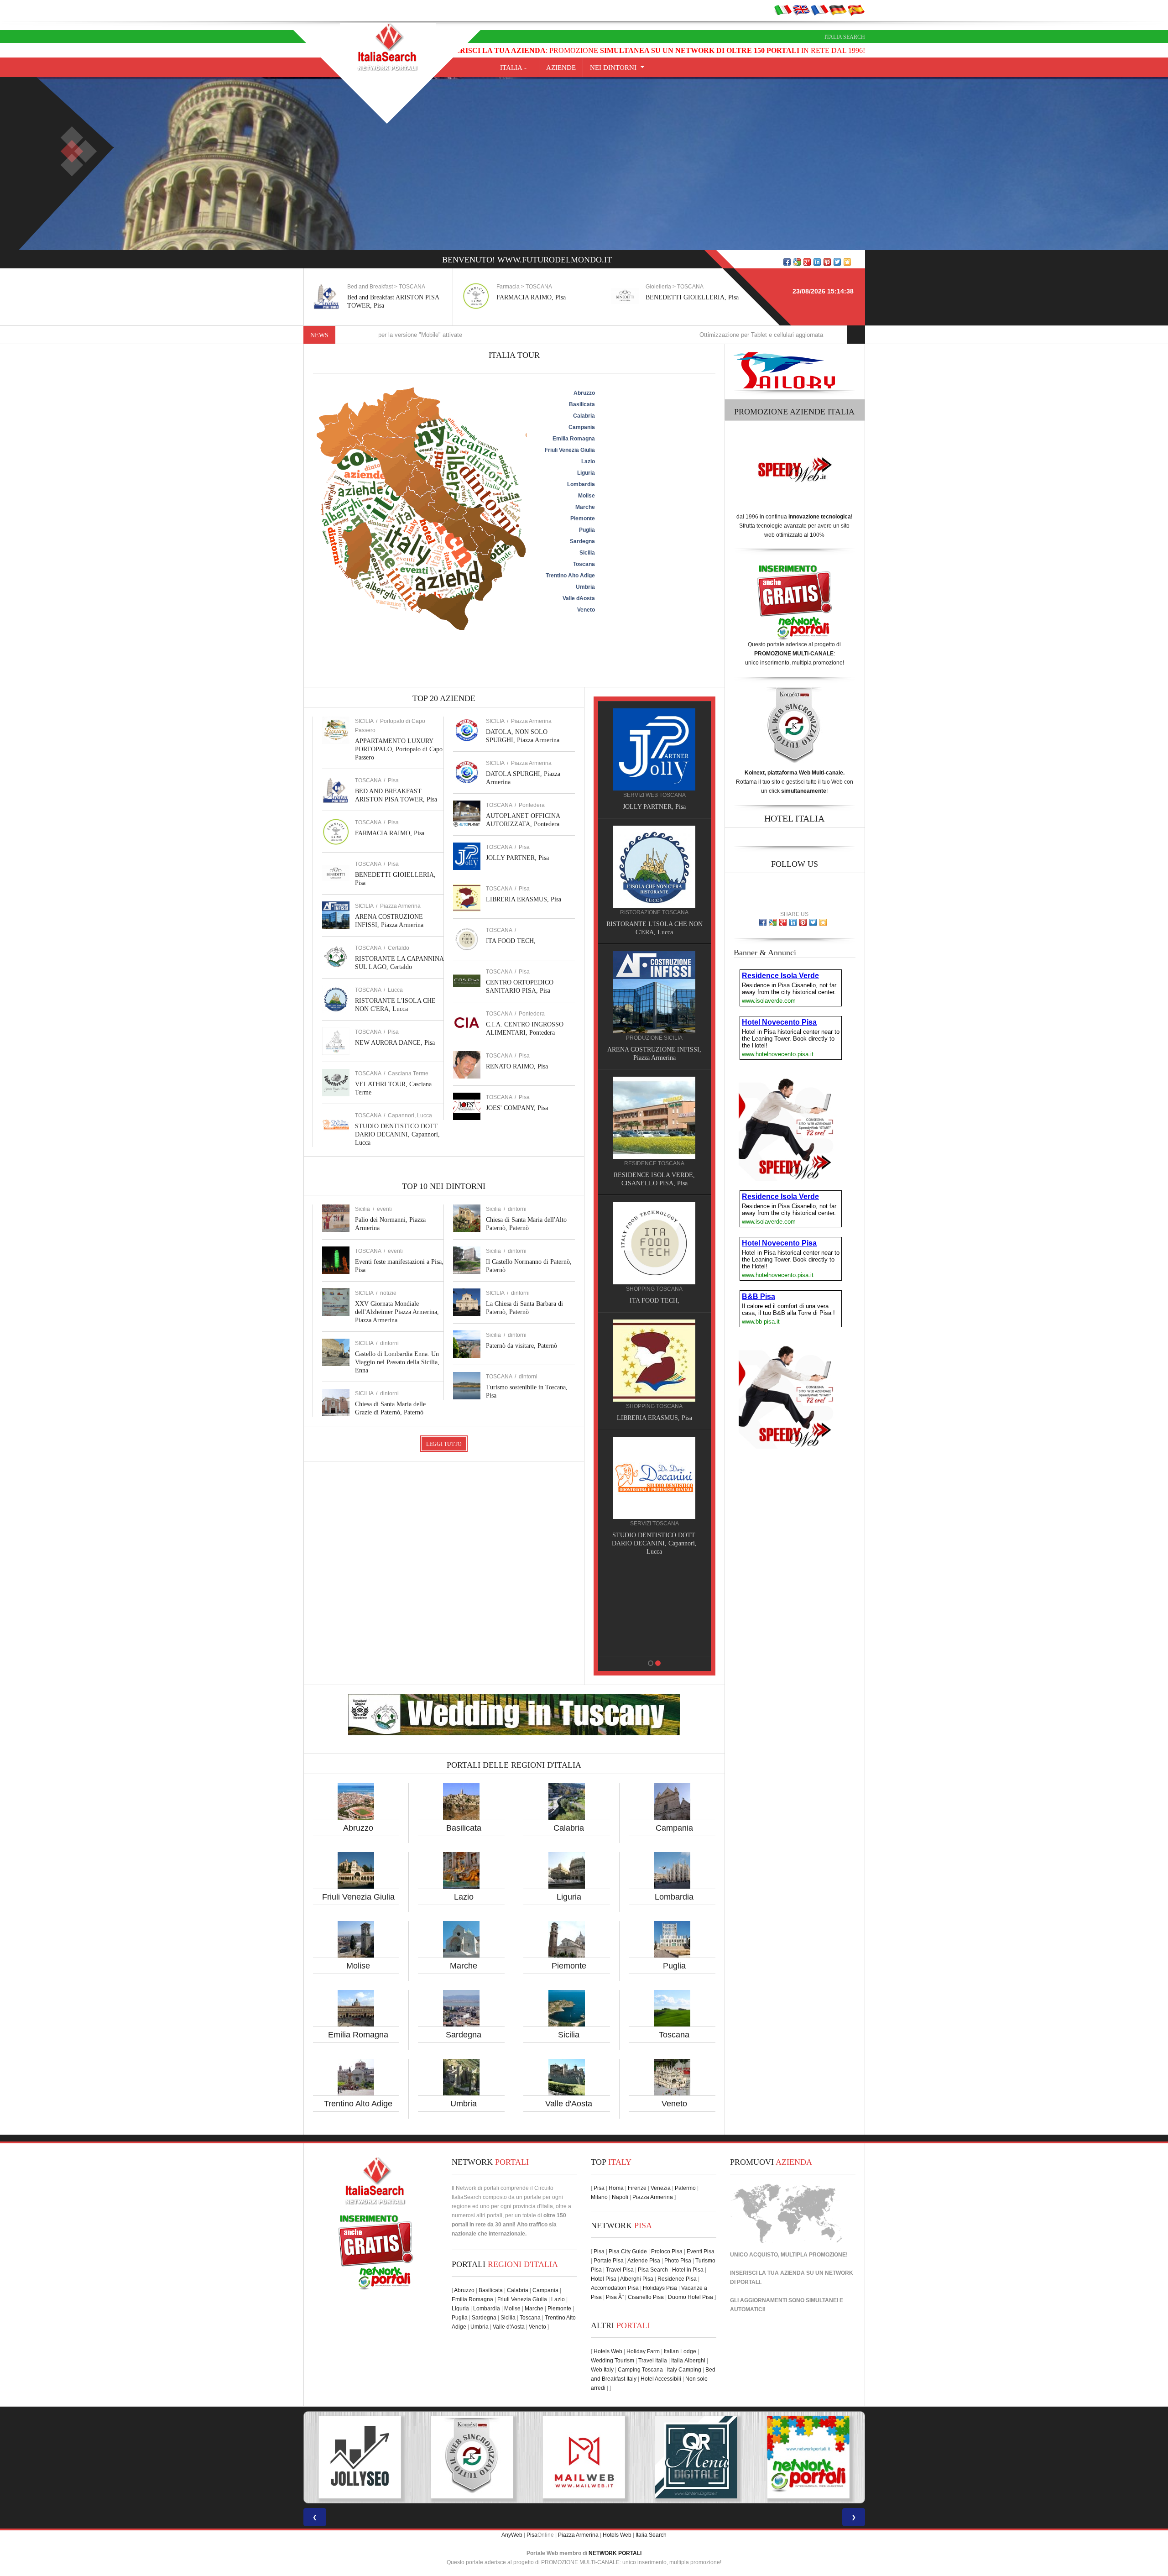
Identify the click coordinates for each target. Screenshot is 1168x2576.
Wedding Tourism (613, 2361)
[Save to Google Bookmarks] (797, 262)
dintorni (389, 1343)
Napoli (620, 2197)
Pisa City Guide (628, 2251)
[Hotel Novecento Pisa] (654, 1109)
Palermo (685, 2188)
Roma (616, 2188)
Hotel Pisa (604, 2279)
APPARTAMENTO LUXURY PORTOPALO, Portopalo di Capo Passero (399, 749)
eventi (384, 1209)
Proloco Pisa (667, 2251)
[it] (783, 10)
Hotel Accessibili (661, 2379)
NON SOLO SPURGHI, (654, 1527)
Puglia (674, 1966)
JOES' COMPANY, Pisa (517, 1108)
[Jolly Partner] (654, 1586)
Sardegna (464, 2035)
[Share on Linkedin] (817, 262)
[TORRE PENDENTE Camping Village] (654, 1226)
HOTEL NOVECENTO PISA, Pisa (654, 1167)
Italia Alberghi (688, 2361)
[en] (801, 10)
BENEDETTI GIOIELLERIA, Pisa (543, 297)
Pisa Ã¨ (615, 2297)
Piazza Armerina (400, 906)
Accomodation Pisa (615, 2288)
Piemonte (569, 1966)
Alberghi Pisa (637, 2279)
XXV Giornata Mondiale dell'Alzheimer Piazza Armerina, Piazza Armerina (397, 1312)
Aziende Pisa (644, 2261)
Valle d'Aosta (569, 2104)
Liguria (569, 1897)
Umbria (464, 2104)
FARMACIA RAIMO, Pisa (382, 297)
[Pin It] (827, 262)
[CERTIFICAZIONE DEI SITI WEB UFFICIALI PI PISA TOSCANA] (696, 2457)
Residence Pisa (677, 2279)
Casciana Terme (408, 1073)
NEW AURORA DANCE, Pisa (395, 1043)
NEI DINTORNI (613, 68)
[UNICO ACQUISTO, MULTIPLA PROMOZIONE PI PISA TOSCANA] (472, 2457)
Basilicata (464, 1828)
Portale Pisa (609, 2261)
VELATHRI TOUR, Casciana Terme (654, 1410)
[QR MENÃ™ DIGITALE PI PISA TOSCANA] (360, 2457)
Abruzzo (358, 1828)
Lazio (464, 1897)
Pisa (393, 780)
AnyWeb (512, 2535)
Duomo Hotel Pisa (691, 2297)
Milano (599, 2197)
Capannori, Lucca (410, 1115)
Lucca (395, 990)
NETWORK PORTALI (615, 2553)
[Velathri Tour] (654, 1352)
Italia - (516, 68)
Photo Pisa (678, 2261)
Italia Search (845, 37)
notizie (388, 1293)
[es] (856, 10)
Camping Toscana (640, 2370)
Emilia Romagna (358, 2035)
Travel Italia (653, 2361)
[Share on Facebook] (787, 262)
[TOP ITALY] (654, 759)
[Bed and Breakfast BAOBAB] (654, 866)
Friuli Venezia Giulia (358, 1897)
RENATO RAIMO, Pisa (517, 1066)
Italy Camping (684, 2370)
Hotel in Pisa (688, 2270)
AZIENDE (561, 68)
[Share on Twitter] (837, 262)
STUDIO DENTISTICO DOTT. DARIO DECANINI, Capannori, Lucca (397, 1134)
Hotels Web (608, 2351)
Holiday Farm (643, 2351)
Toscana (674, 2035)
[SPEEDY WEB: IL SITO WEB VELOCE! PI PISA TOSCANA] (808, 2457)
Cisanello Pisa (646, 2297)
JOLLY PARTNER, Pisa (517, 858)
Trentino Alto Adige (358, 2104)
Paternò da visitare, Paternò (521, 1346)
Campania (674, 1828)
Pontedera (532, 805)
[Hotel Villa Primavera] (654, 992)
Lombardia (674, 1897)
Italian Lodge (680, 2351)
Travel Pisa (620, 2270)
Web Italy (602, 2370)
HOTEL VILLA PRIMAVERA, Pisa (654, 1050)
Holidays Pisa (660, 2288)
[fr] (819, 10)
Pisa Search (653, 2270)
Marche (464, 1966)
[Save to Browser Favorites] (847, 262)
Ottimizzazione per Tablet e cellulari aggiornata (592, 335)
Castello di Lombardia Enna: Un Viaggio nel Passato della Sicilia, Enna (397, 1362)
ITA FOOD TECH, (511, 941)
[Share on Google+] (807, 262)
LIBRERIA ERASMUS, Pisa (524, 899)
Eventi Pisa (701, 2251)
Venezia (661, 2188)
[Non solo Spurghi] (654, 1469)
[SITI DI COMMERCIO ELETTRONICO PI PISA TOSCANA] (584, 2457)
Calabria (569, 1828)
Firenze (637, 2188)
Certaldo (399, 948)
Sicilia (569, 2035)
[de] (838, 10)
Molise (358, 1966)
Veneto (674, 2104)
